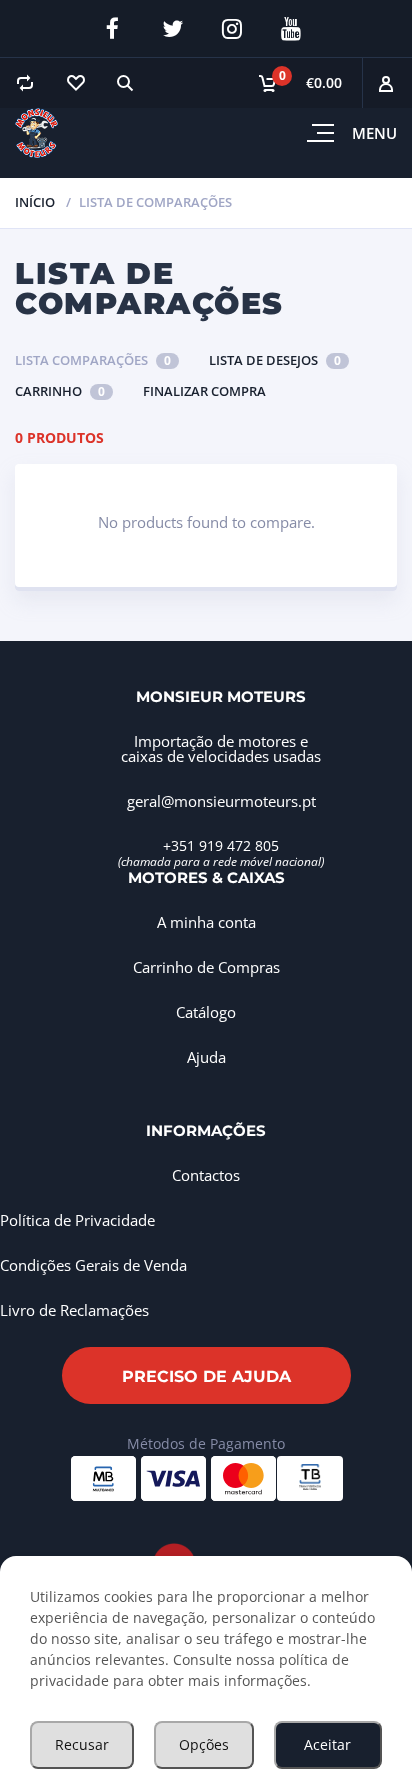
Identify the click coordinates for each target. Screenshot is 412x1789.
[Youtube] (291, 29)
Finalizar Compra (204, 391)
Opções (204, 1744)
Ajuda (206, 1057)
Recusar (82, 1744)
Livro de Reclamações (74, 1310)
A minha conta (206, 922)
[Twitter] (172, 29)
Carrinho (60, 391)
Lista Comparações (93, 360)
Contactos (206, 1175)
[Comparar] (25, 83)
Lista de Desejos (275, 360)
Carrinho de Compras (206, 967)
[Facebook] (113, 29)
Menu (374, 133)
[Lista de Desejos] (75, 83)
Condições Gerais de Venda (93, 1265)
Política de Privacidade (77, 1220)
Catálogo (206, 1012)
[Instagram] (232, 29)
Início (35, 202)
